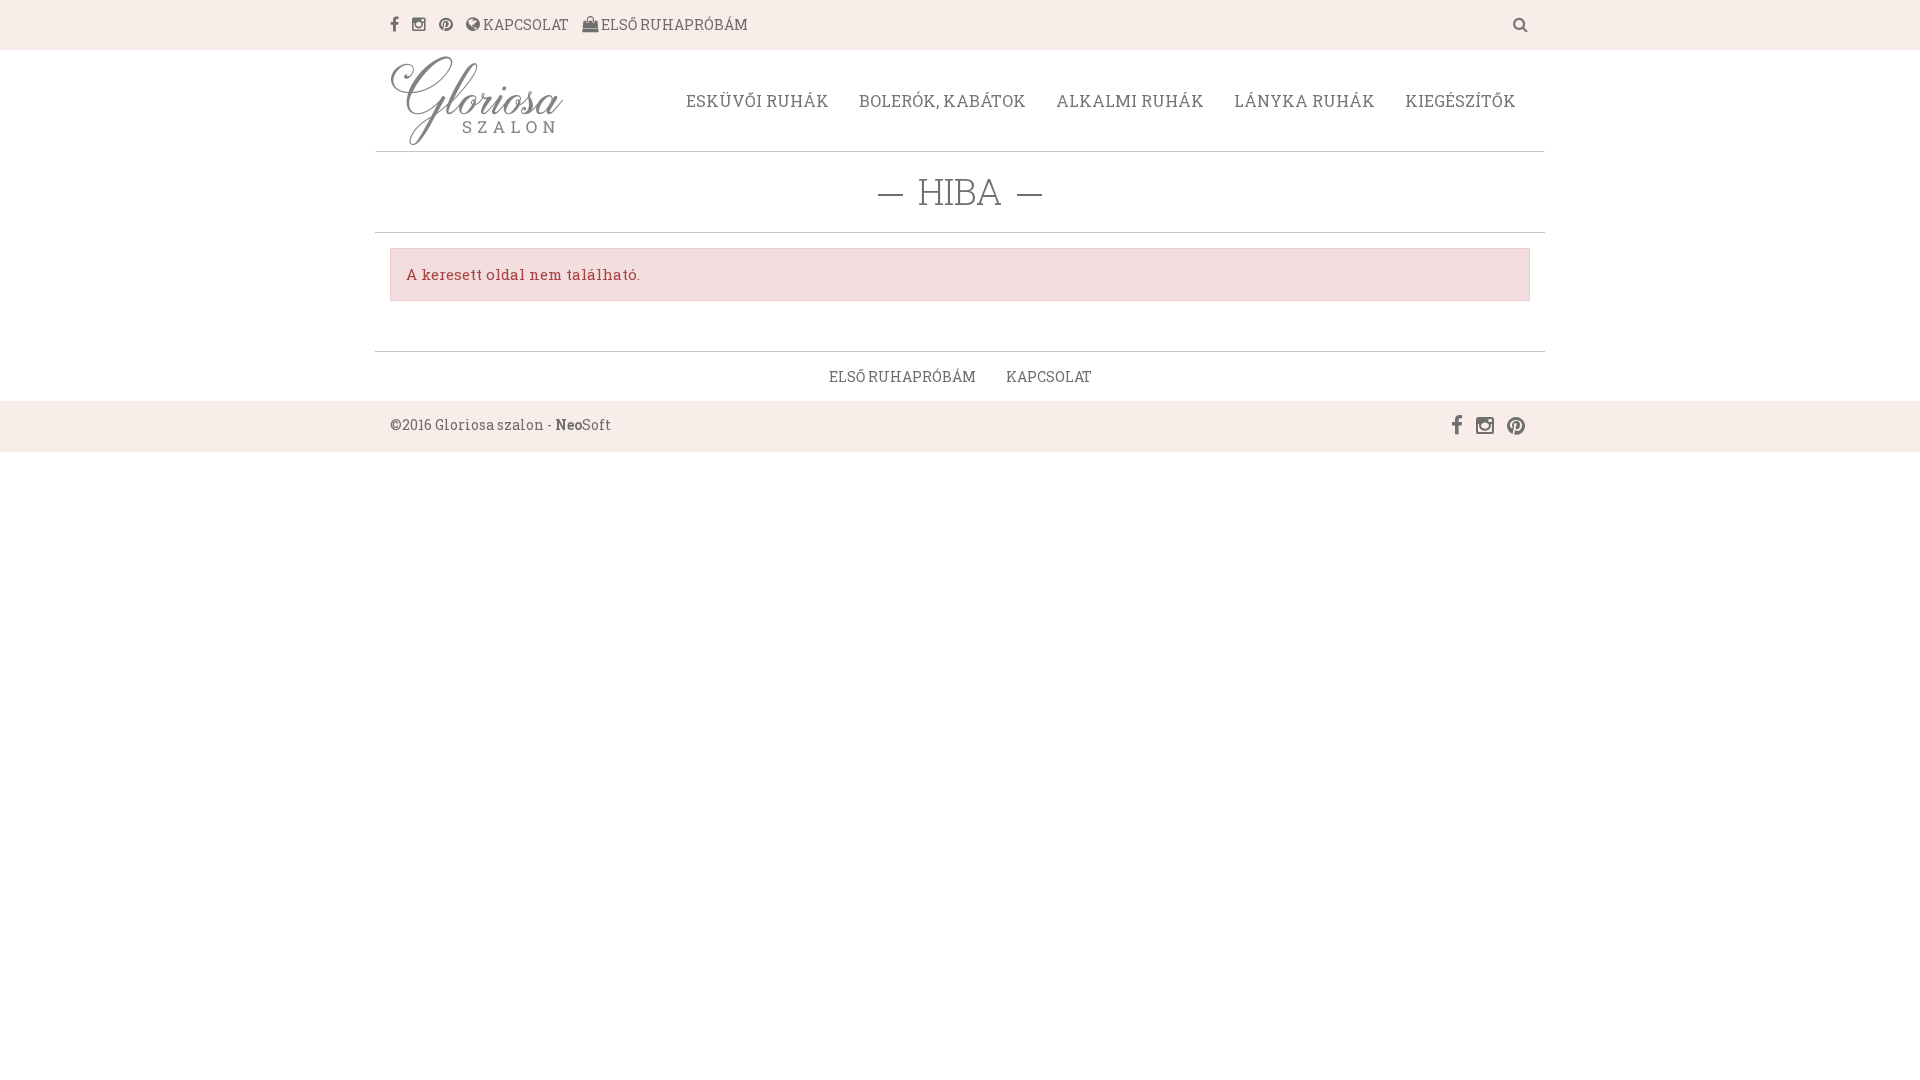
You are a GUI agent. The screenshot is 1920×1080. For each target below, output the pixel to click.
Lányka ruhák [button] (1304, 100)
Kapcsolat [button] (1049, 376)
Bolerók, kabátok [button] (942, 100)
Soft (583, 424)
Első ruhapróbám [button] (902, 376)
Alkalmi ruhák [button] (1130, 100)
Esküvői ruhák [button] (757, 100)
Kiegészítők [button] (1460, 100)
